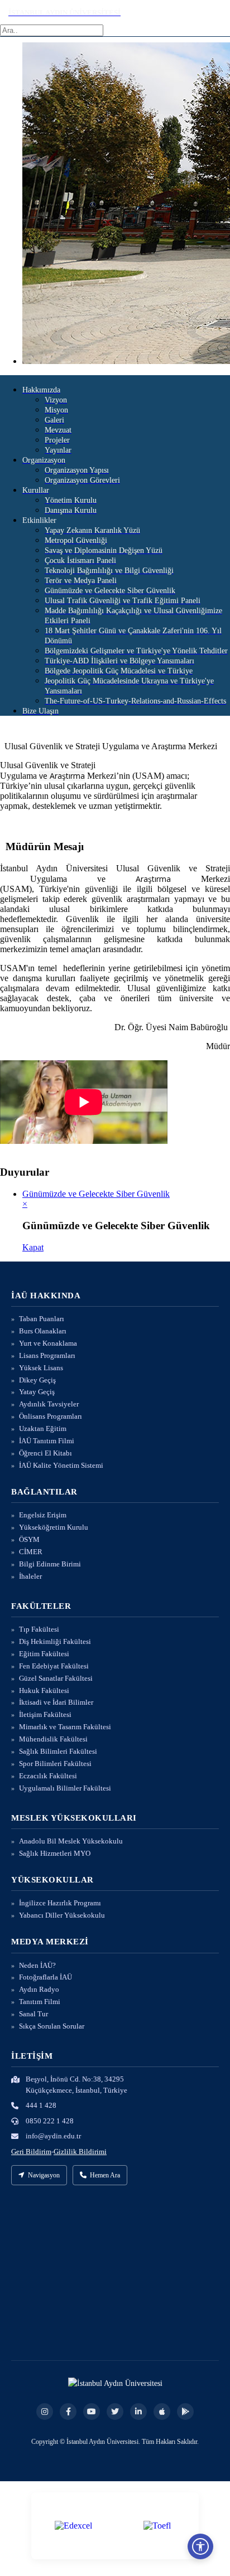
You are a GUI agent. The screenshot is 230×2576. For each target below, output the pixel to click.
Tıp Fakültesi (39, 1629)
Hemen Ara (105, 2175)
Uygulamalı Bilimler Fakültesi (65, 1788)
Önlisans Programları (51, 1416)
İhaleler (30, 1576)
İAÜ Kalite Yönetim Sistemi (61, 1465)
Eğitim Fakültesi (44, 1654)
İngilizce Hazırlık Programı (60, 1903)
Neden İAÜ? (37, 1965)
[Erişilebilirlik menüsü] (200, 2546)
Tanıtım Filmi (40, 2002)
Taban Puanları (42, 1319)
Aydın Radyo (39, 1989)
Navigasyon (44, 2175)
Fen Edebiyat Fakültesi (54, 1666)
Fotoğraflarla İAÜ (45, 1977)
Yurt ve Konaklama (48, 1343)
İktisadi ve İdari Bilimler (56, 1702)
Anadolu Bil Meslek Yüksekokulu (71, 1841)
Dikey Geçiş (37, 1380)
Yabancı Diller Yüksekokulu (62, 1915)
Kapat (33, 1247)
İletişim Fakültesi (45, 1714)
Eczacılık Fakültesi (48, 1776)
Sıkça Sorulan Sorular (52, 2026)
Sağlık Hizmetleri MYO (55, 1853)
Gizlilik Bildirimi (80, 2151)
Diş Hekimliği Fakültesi (55, 1641)
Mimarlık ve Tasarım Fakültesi (65, 1727)
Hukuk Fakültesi (44, 1690)
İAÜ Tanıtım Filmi (47, 1441)
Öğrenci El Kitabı (45, 1453)
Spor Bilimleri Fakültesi (55, 1764)
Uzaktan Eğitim (43, 1428)
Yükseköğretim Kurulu (54, 1527)
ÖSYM (29, 1539)
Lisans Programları (47, 1355)
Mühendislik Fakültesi (53, 1739)
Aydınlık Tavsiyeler (49, 1404)
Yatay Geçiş (37, 1392)
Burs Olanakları (43, 1331)
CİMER (31, 1552)
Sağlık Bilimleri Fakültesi (58, 1751)
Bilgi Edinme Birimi (50, 1564)
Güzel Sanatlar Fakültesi (56, 1678)
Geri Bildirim (31, 2151)
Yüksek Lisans (41, 1368)
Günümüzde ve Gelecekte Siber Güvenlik (96, 1194)
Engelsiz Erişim (43, 1515)
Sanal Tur (33, 2014)
